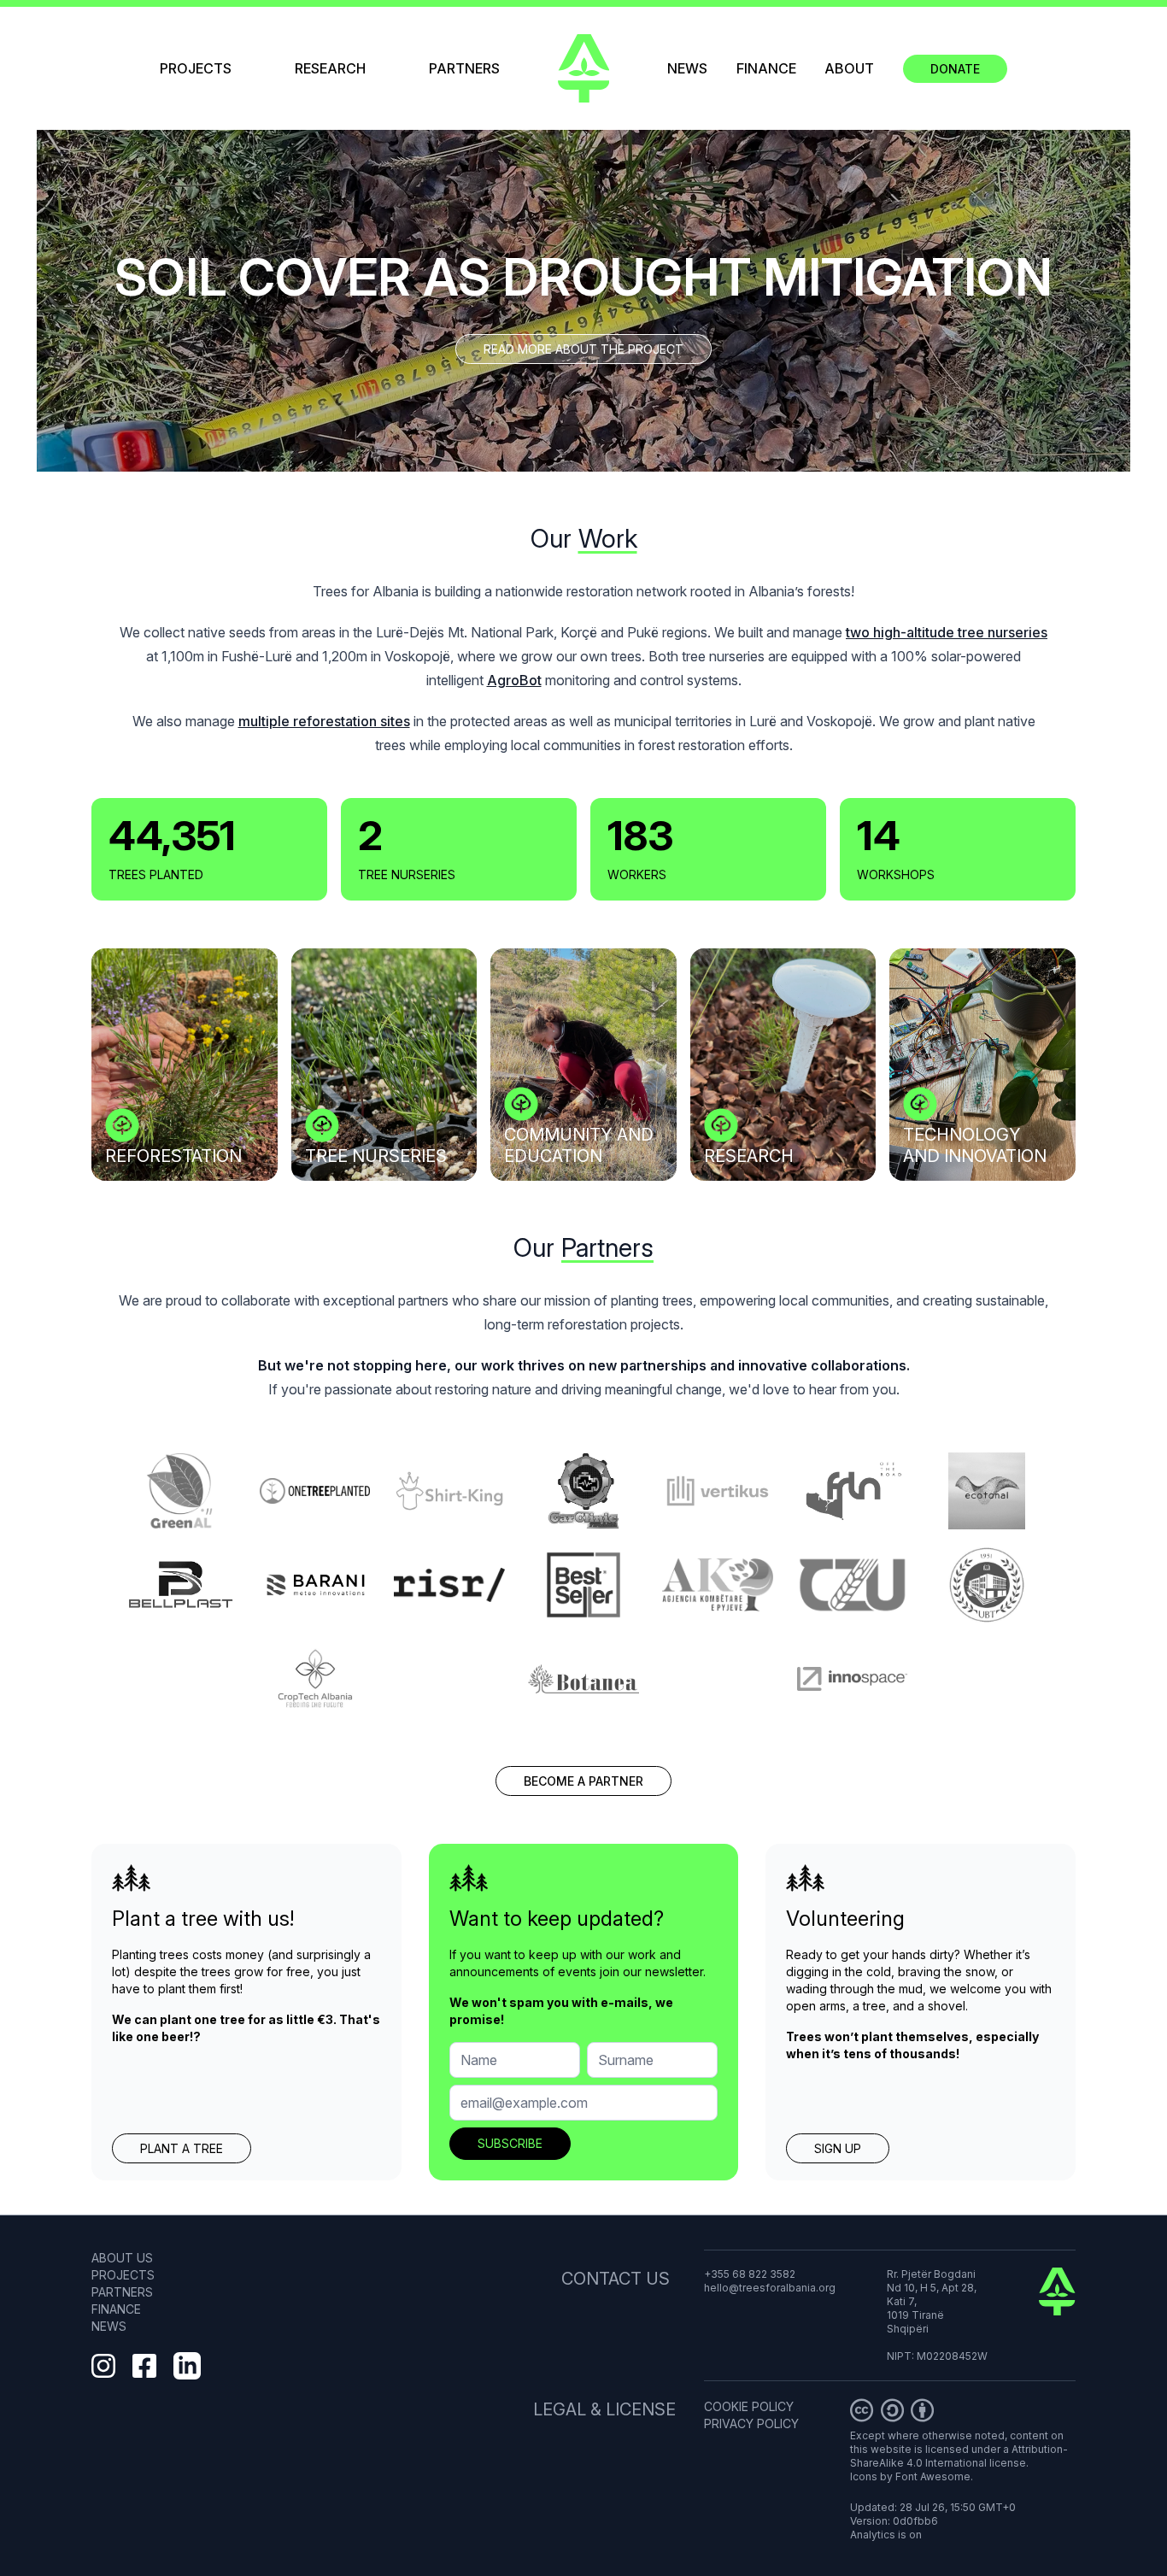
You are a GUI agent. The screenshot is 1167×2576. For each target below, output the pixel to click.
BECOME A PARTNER (583, 1781)
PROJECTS (196, 68)
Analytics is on (886, 2535)
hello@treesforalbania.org (770, 2288)
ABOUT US (122, 2258)
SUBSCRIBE (510, 2143)
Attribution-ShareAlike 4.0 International (959, 2456)
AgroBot (514, 680)
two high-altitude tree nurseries (947, 632)
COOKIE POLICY (749, 2406)
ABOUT (849, 68)
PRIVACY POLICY (751, 2423)
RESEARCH (330, 68)
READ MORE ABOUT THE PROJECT (583, 349)
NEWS (687, 68)
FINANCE (766, 68)
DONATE (955, 69)
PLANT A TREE (182, 2148)
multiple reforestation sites (324, 721)
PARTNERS (464, 68)
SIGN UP (838, 2148)
